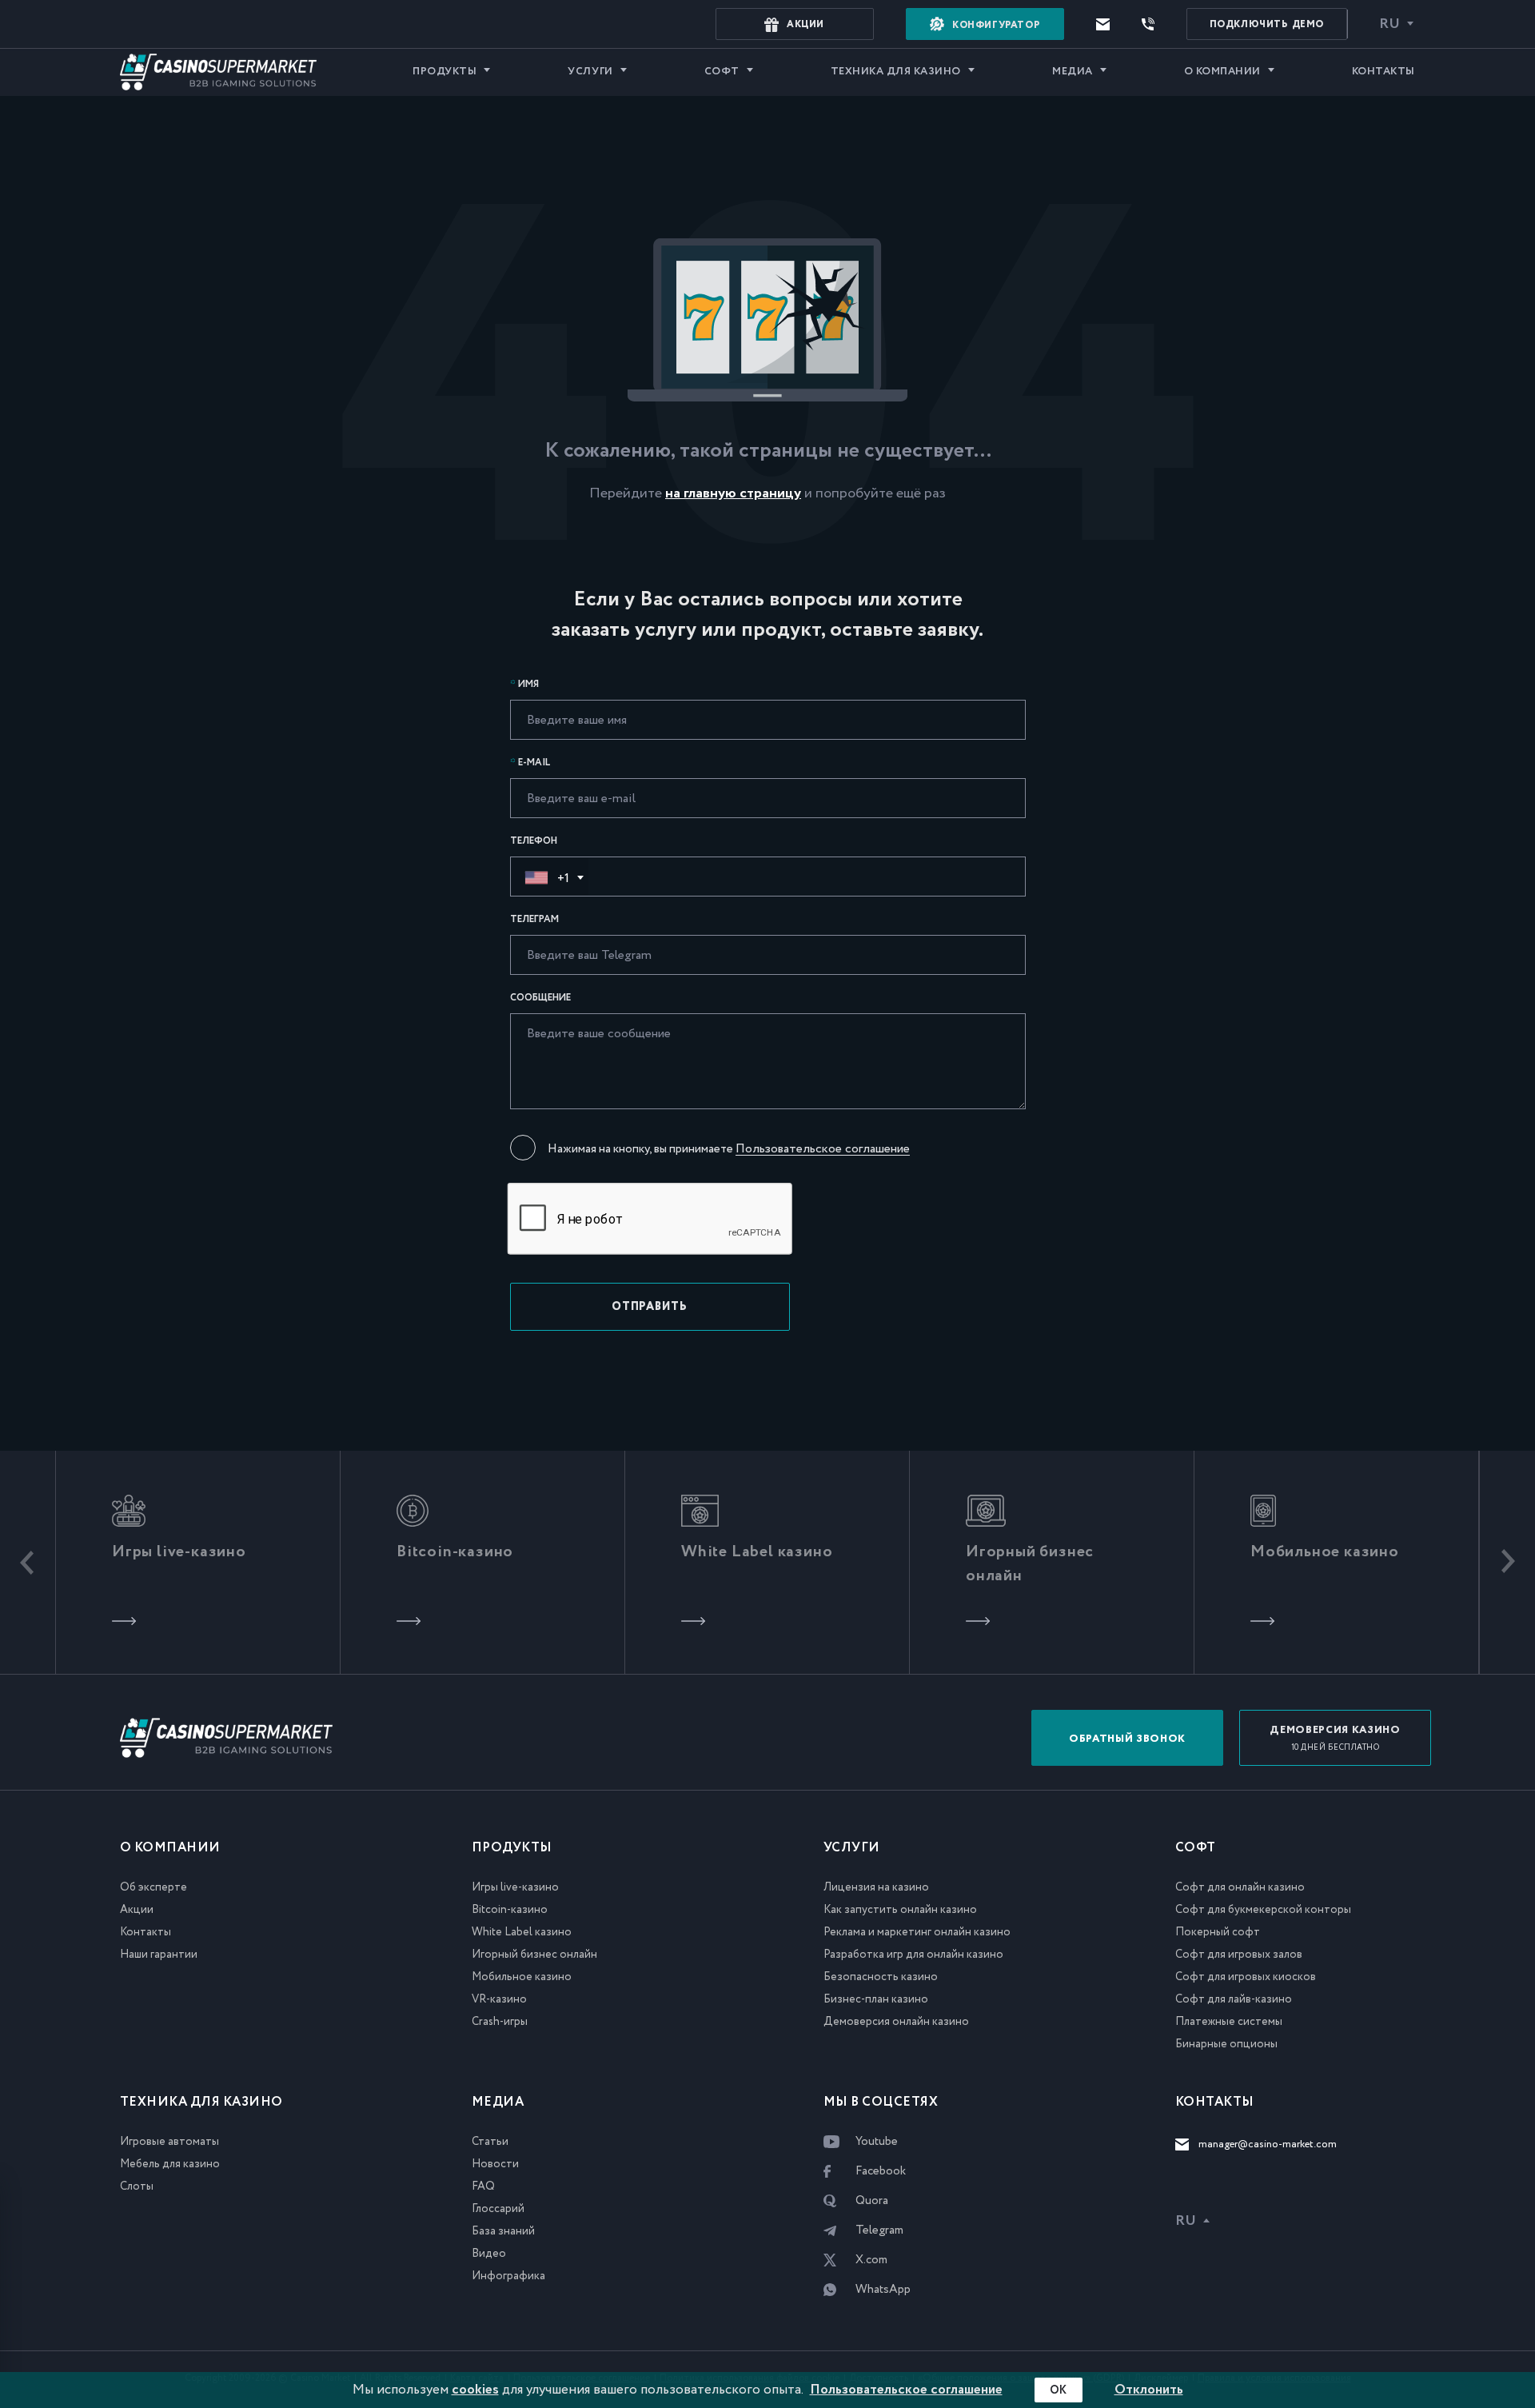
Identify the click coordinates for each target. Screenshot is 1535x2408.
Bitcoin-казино (510, 1910)
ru (1389, 24)
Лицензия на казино (876, 1887)
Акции (137, 1910)
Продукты (445, 72)
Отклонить (1149, 2390)
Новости (495, 2164)
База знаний (503, 2231)
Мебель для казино (170, 2164)
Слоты (137, 2186)
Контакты (1383, 72)
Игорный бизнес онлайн (534, 1955)
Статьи (490, 2142)
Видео (489, 2254)
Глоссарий (498, 2209)
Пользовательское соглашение (823, 1149)
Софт (722, 72)
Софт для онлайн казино (1240, 1887)
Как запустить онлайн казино (900, 1910)
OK (1059, 2390)
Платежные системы (1229, 2022)
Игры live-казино (515, 1887)
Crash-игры (500, 2022)
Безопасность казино (881, 1977)
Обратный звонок (1127, 1739)
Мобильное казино (522, 1977)
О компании (1222, 72)
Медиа (1073, 72)
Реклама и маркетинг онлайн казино (917, 1932)
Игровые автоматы (169, 2142)
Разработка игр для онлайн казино (913, 1955)
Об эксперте (153, 1887)
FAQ (483, 2186)
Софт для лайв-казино (1234, 1999)
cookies (475, 2390)
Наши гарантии (159, 1955)
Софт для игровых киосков (1246, 1977)
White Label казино (522, 1932)
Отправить (649, 1307)
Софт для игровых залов (1239, 1955)
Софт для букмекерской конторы (1263, 1910)
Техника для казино (896, 72)
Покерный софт (1218, 1932)
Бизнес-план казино (876, 1999)
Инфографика (508, 2276)
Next (1507, 1563)
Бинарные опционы (1226, 2044)
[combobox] (550, 877)
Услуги (590, 72)
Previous (28, 1563)
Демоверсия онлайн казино (896, 2022)
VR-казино (499, 1999)
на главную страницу (733, 493)
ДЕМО (1267, 24)
